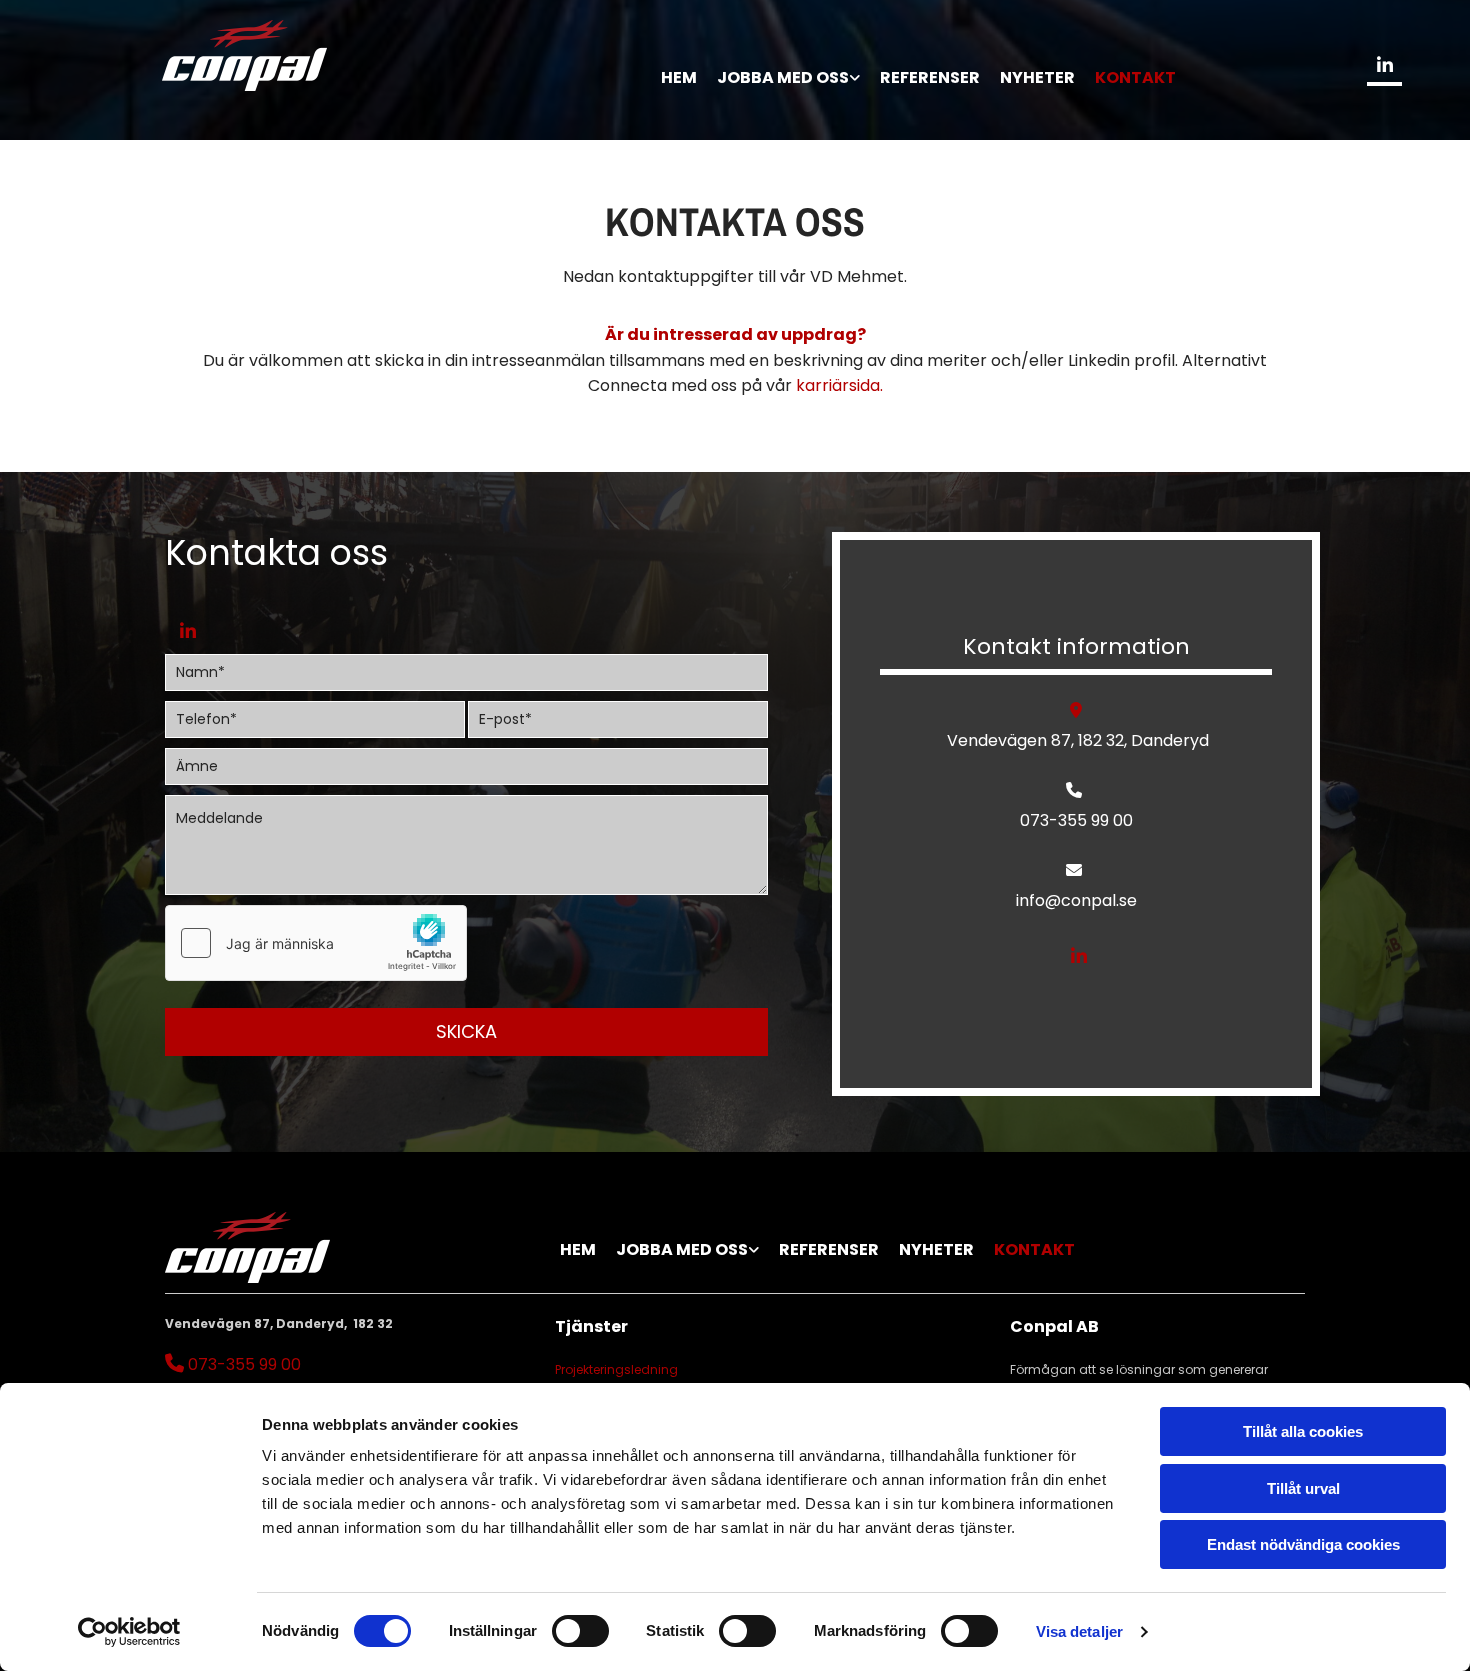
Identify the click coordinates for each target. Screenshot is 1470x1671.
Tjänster (591, 1326)
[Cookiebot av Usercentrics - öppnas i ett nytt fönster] (129, 1632)
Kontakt (1135, 77)
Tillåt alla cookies (1303, 1431)
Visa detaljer (1079, 1631)
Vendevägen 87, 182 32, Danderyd (1076, 740)
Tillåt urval (1303, 1488)
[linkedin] (1384, 64)
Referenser (930, 77)
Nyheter (1037, 77)
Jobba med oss (783, 77)
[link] (788, 65)
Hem (679, 77)
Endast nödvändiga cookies (1303, 1544)
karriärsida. (839, 385)
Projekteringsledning (616, 1369)
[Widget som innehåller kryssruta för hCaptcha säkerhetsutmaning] (316, 943)
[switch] (580, 1631)
